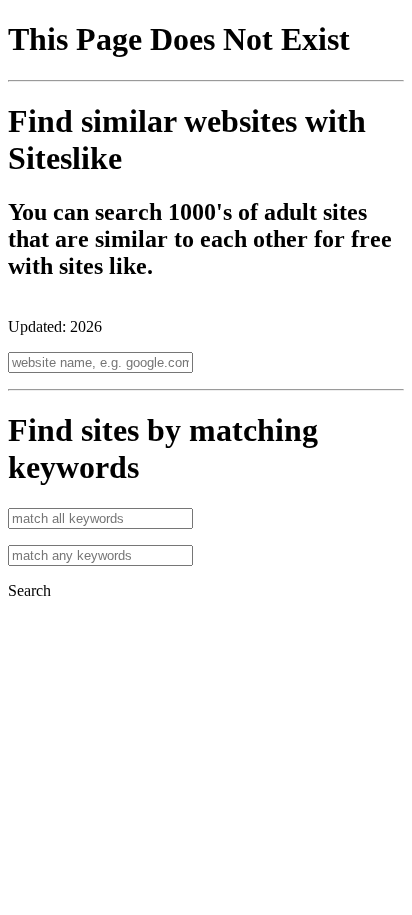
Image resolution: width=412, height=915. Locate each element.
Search (29, 590)
